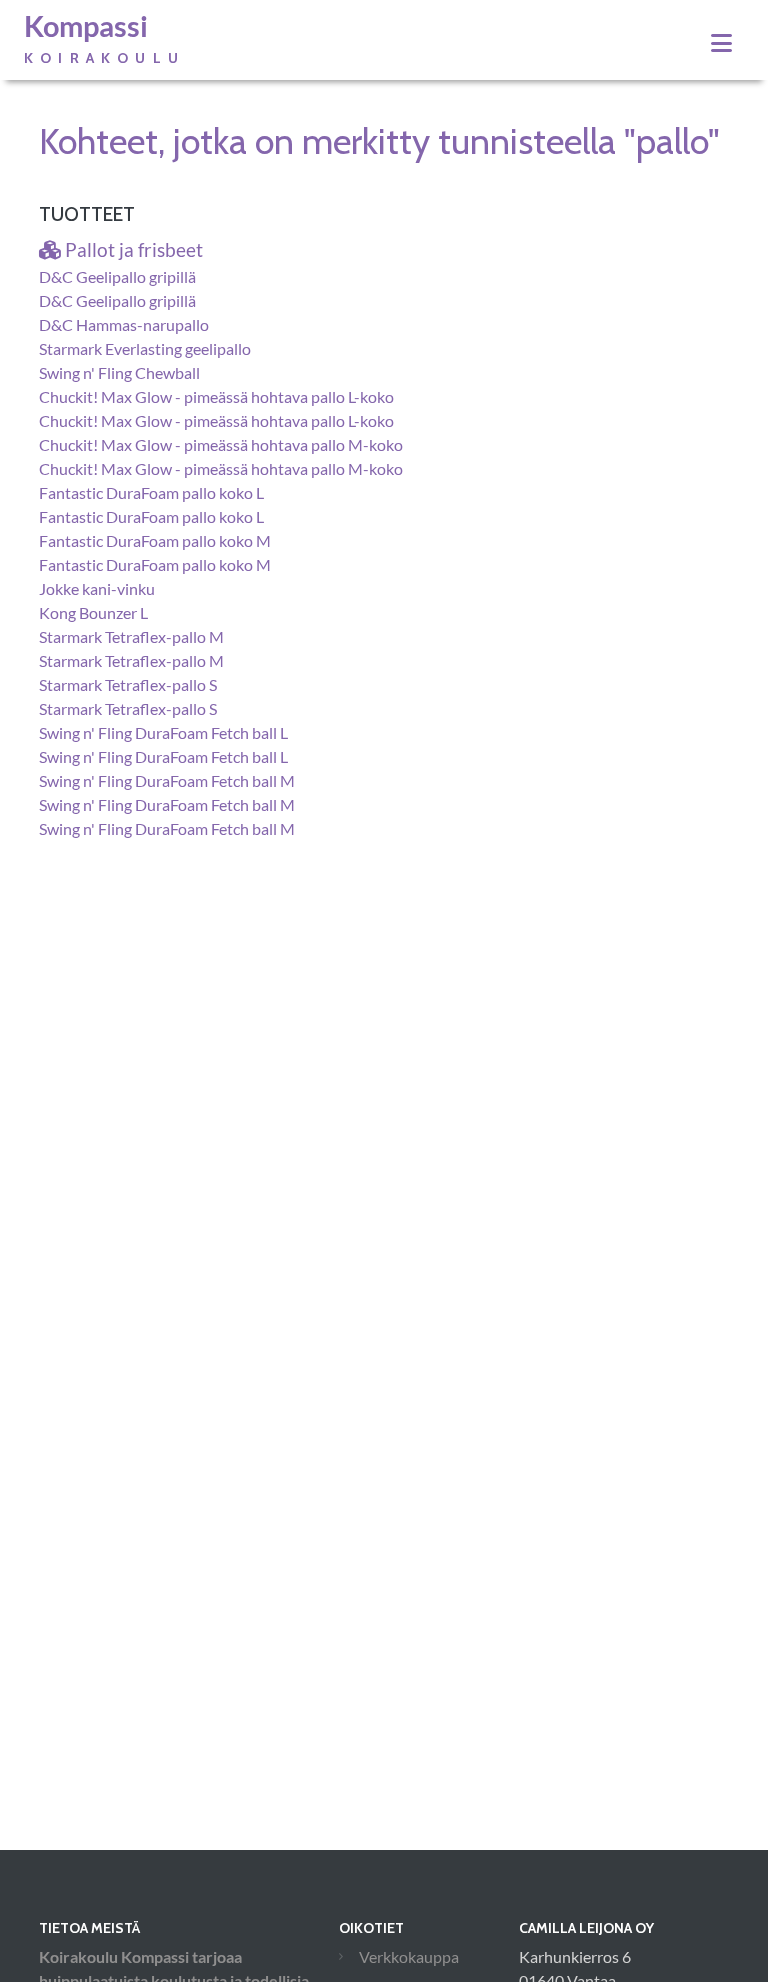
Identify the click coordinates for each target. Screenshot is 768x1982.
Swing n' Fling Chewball (119, 372)
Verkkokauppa (409, 1956)
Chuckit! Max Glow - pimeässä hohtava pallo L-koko (216, 396)
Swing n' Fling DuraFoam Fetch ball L (163, 732)
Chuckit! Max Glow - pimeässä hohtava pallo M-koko (221, 444)
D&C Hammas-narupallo (124, 324)
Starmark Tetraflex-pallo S (128, 684)
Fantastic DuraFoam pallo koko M (155, 540)
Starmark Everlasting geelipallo (145, 348)
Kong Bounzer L (93, 612)
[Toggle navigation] (721, 43)
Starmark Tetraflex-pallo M (131, 636)
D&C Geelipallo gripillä (117, 276)
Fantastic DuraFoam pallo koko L (151, 492)
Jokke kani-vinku (97, 588)
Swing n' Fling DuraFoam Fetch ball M (167, 780)
